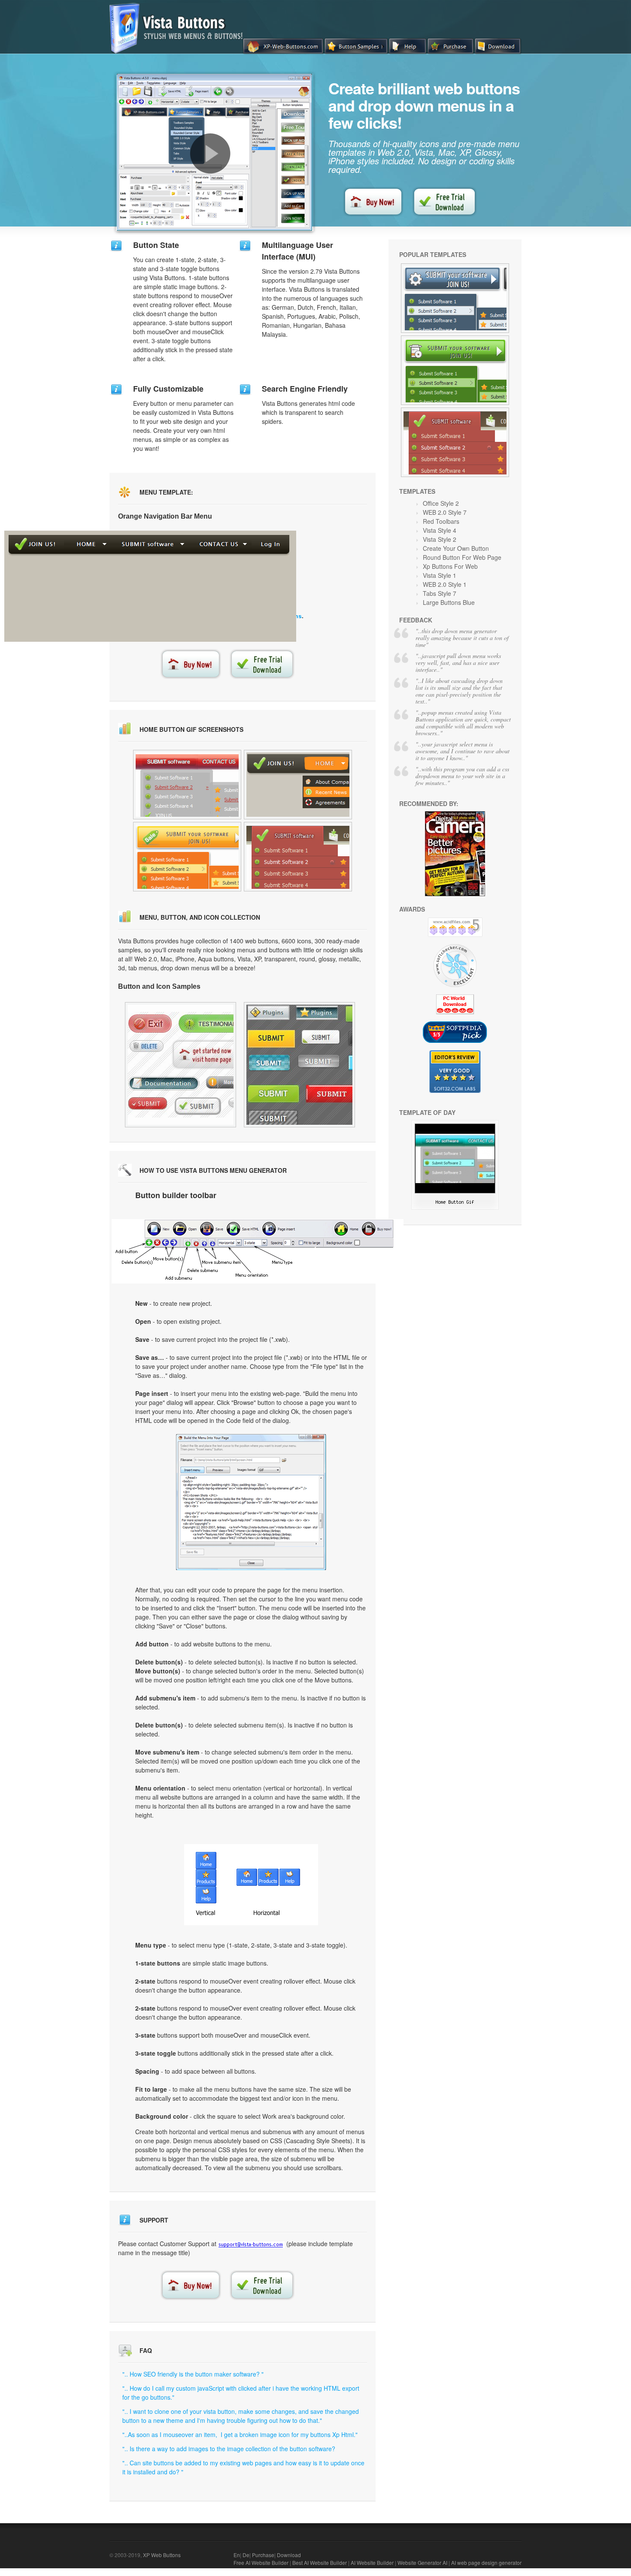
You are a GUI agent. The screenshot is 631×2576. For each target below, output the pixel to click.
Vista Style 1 (440, 575)
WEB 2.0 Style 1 (445, 584)
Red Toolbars (441, 521)
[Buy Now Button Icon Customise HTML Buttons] (455, 298)
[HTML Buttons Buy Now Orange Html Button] (298, 785)
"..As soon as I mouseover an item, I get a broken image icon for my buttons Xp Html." (240, 2434)
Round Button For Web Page (462, 557)
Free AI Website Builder (261, 2562)
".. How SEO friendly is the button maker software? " (193, 2374)
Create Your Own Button (456, 548)
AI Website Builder (372, 2562)
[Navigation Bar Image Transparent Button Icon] (455, 1207)
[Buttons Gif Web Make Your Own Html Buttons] (187, 785)
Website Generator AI (422, 2562)
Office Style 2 (441, 503)
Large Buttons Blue (449, 602)
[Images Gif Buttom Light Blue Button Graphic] (298, 857)
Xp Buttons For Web (450, 566)
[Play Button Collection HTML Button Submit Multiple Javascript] (299, 1065)
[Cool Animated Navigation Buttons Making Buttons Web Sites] (187, 857)
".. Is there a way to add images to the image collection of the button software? (229, 2449)
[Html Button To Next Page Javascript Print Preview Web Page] (181, 1065)
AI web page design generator (486, 2562)
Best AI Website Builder (320, 2562)
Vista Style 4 (440, 530)
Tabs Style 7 (440, 593)
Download (289, 2555)
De (246, 2555)
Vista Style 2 (440, 539)
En (237, 2555)
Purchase (263, 2555)
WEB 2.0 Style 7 (445, 512)
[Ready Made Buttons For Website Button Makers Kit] (455, 370)
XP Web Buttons (162, 2555)
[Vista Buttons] (179, 51)
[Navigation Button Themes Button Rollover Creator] (455, 442)
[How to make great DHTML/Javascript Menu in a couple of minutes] (210, 154)
